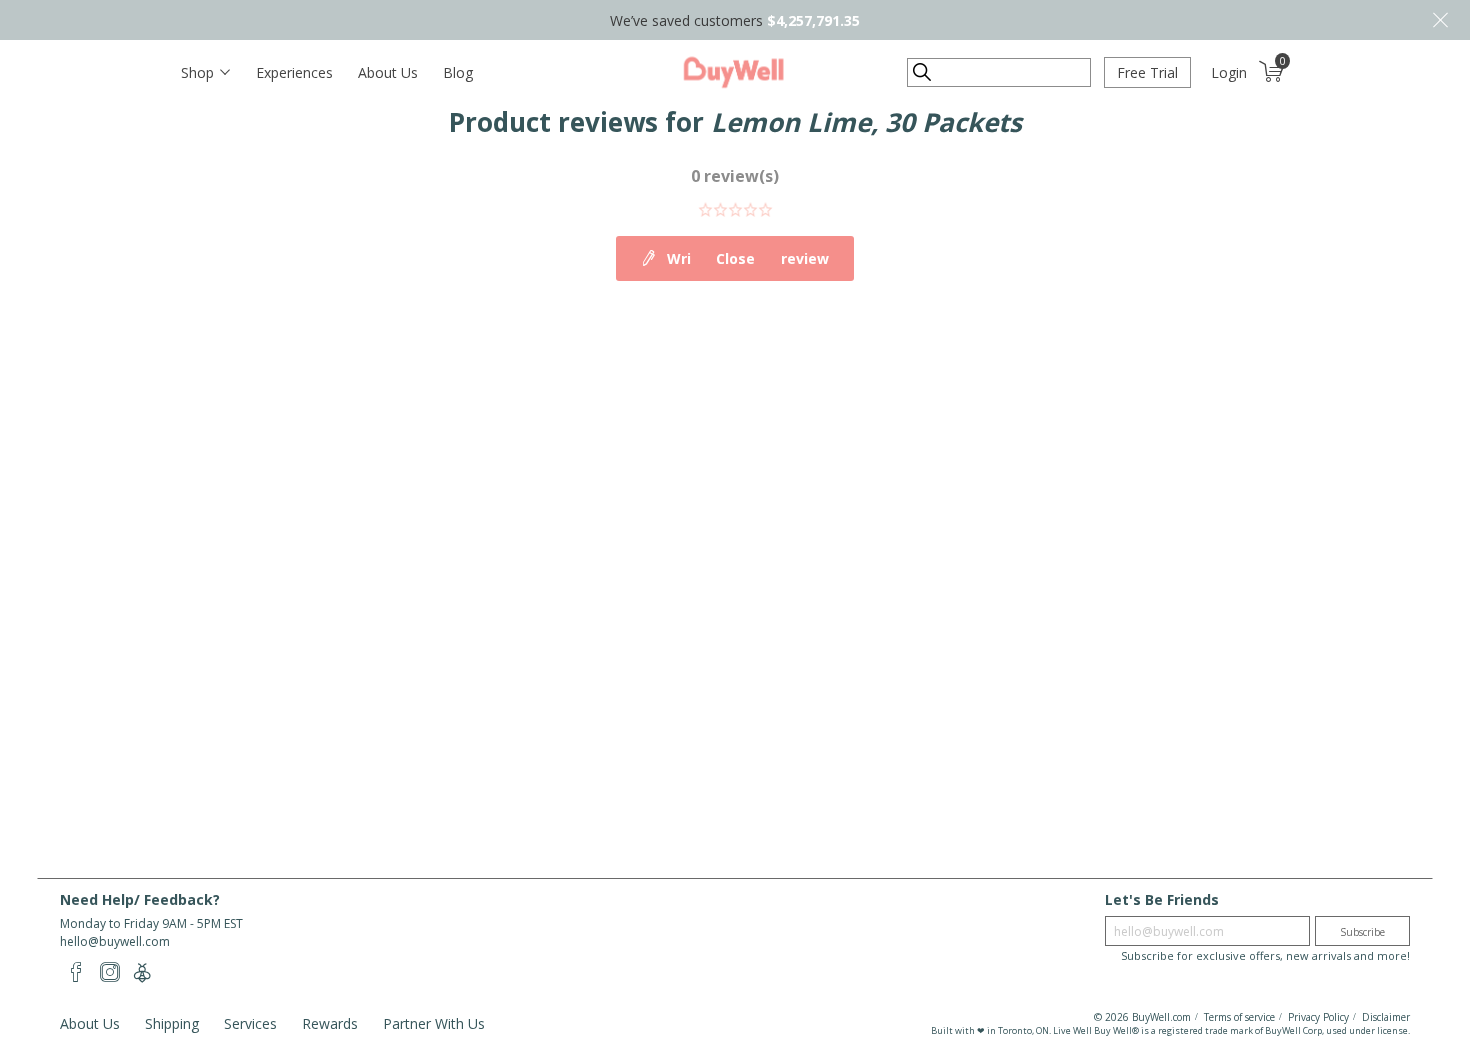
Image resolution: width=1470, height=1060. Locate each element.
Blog (458, 72)
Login (1229, 72)
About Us (388, 72)
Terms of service (1239, 1017)
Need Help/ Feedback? (140, 899)
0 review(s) (735, 176)
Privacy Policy (1318, 1017)
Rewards (330, 1023)
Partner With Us (434, 1023)
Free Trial (1147, 72)
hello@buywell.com (115, 941)
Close (1440, 20)
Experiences (294, 72)
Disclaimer (1386, 1017)
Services (250, 1023)
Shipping (172, 1023)
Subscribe (1362, 932)
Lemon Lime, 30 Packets (866, 122)
